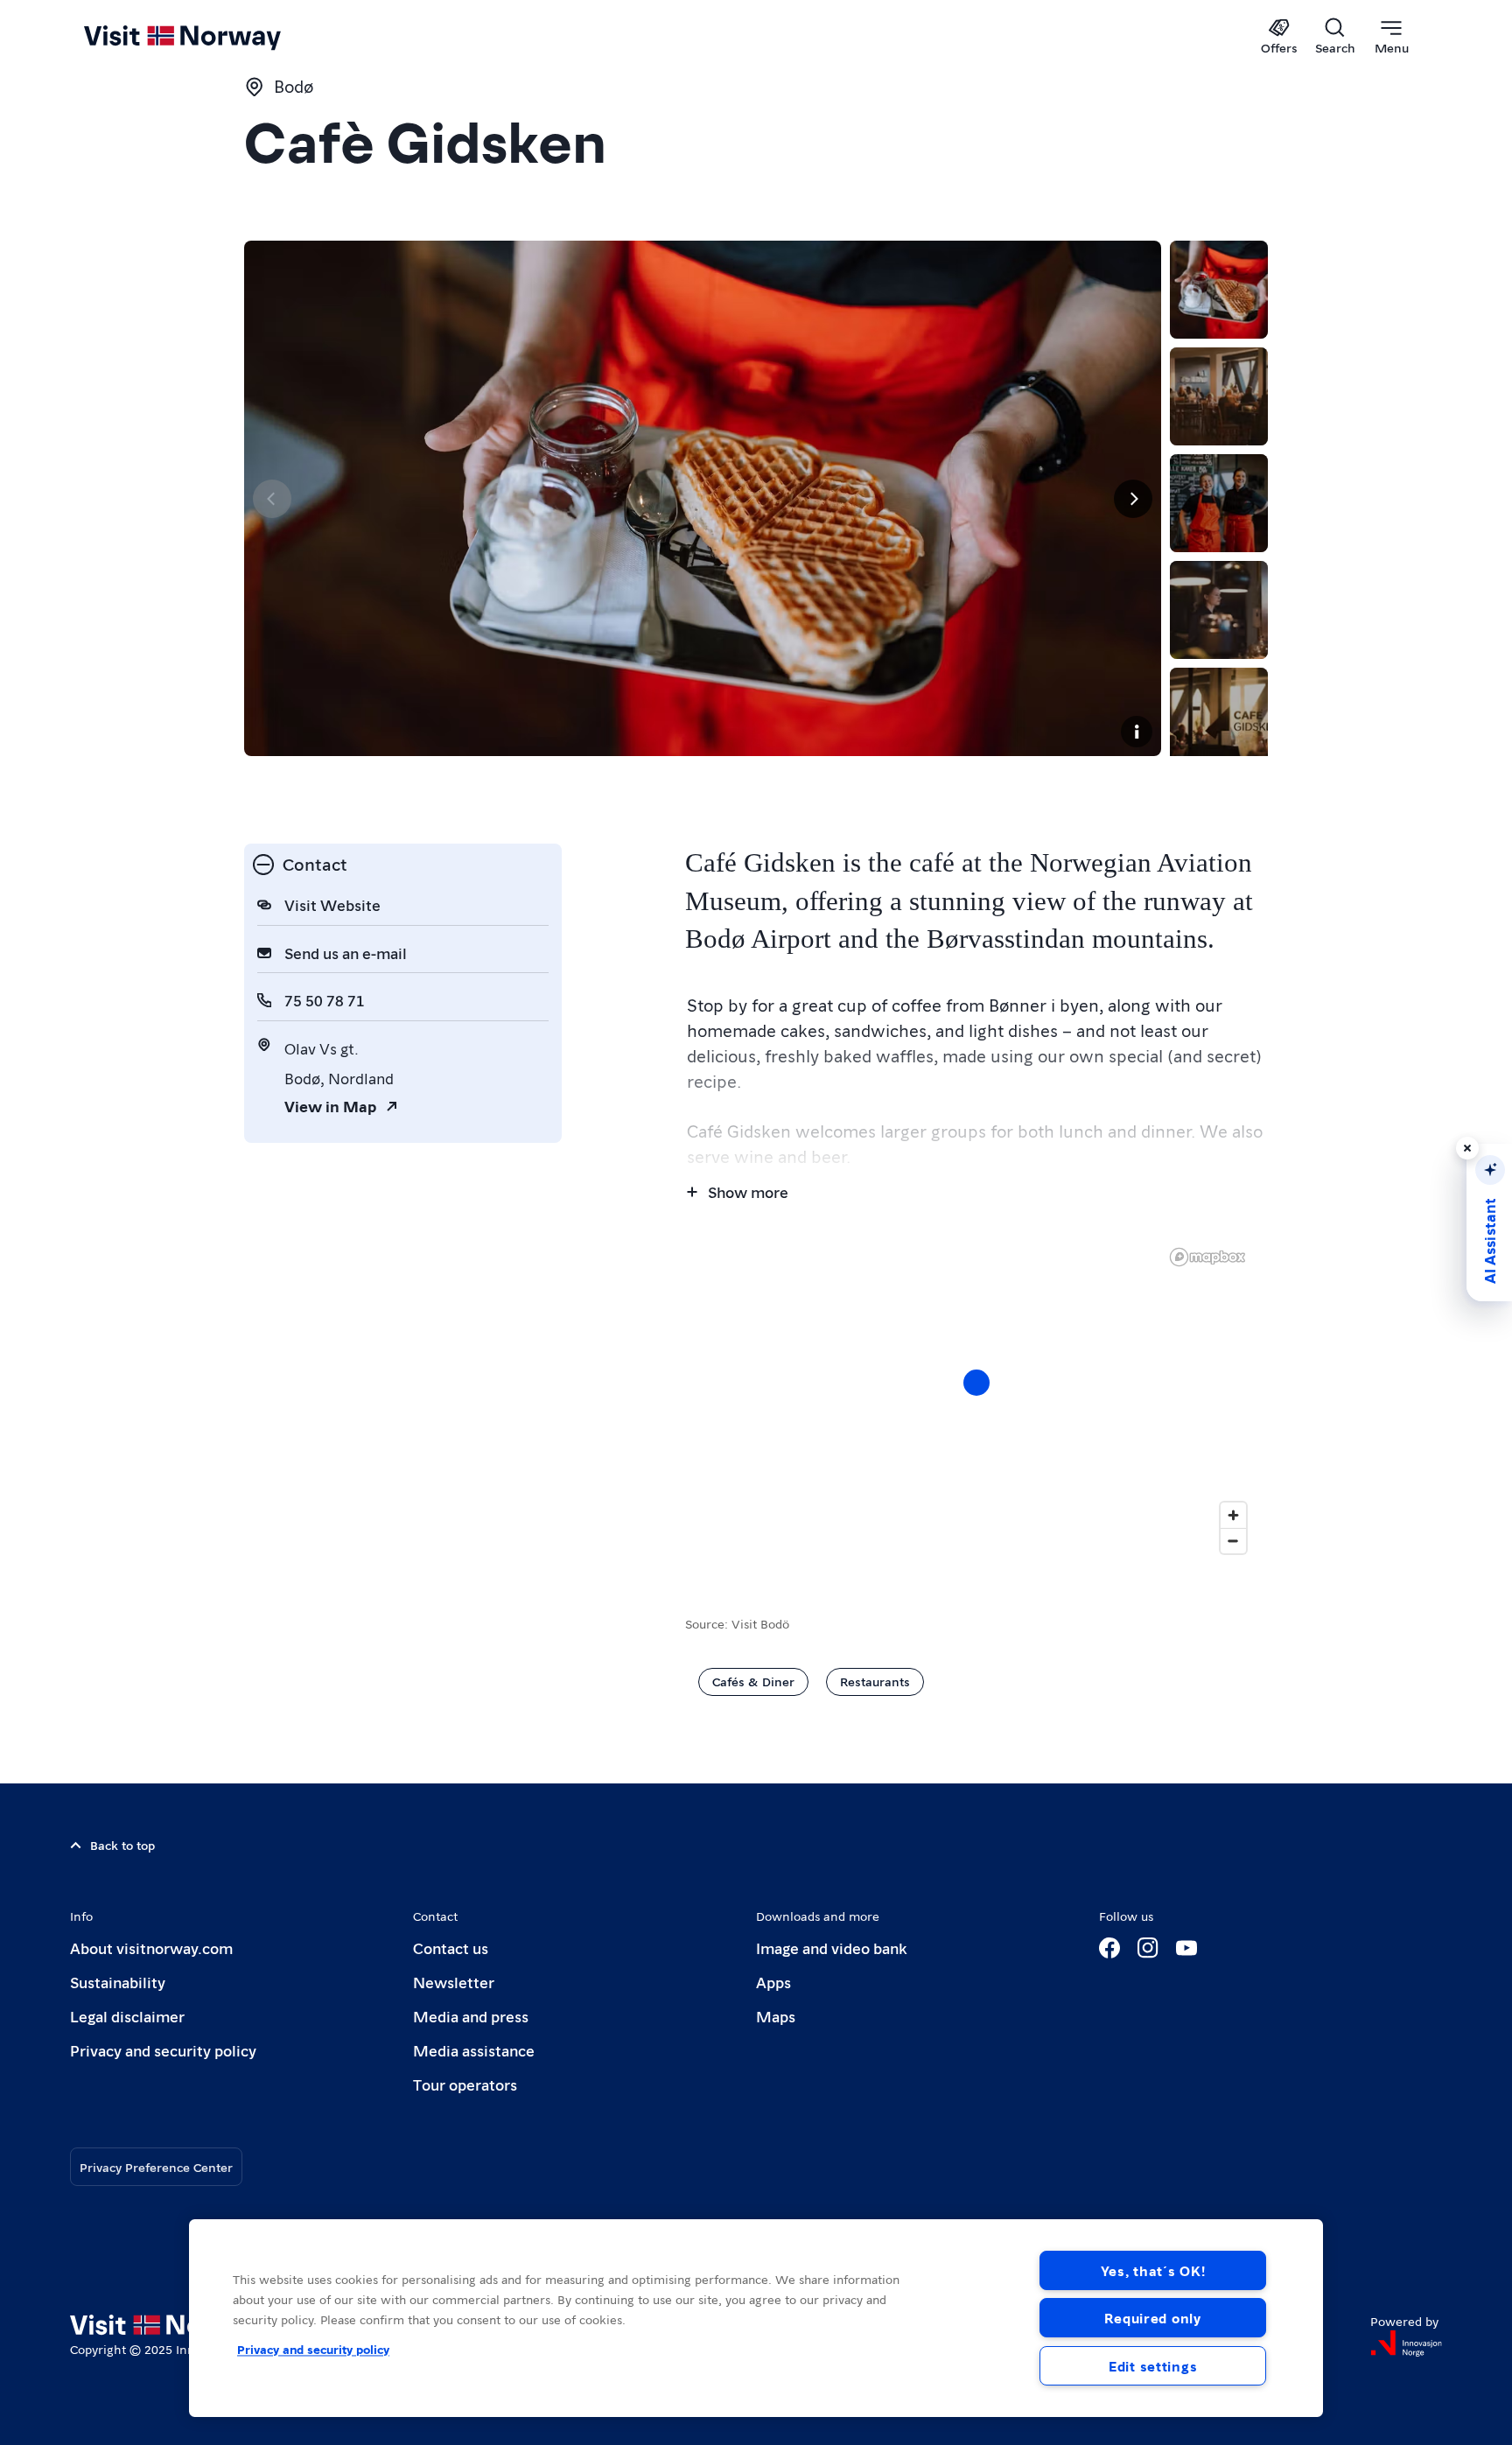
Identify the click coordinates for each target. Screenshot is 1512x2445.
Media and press (471, 2016)
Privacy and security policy (163, 2050)
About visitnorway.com (151, 1948)
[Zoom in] (1233, 1515)
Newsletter (454, 1982)
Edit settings (1153, 2366)
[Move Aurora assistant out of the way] (1467, 1148)
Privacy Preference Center (156, 2167)
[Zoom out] (1233, 1541)
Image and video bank (831, 1948)
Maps (776, 2016)
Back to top (122, 1845)
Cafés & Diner (753, 1681)
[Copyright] (1137, 732)
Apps (773, 1982)
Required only (1152, 2318)
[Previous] (272, 499)
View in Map (330, 1106)
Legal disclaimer (127, 2016)
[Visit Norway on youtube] (1186, 1948)
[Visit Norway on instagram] (1148, 1948)
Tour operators (465, 2084)
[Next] (1133, 499)
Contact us (451, 1948)
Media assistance (474, 2050)
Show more (748, 1191)
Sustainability (118, 1982)
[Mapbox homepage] (1207, 1257)
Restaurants (875, 1681)
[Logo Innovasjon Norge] (1406, 2343)
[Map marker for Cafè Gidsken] (976, 1383)
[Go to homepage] (211, 37)
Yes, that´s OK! (1153, 2270)
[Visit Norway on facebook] (1109, 1948)
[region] (976, 1400)
